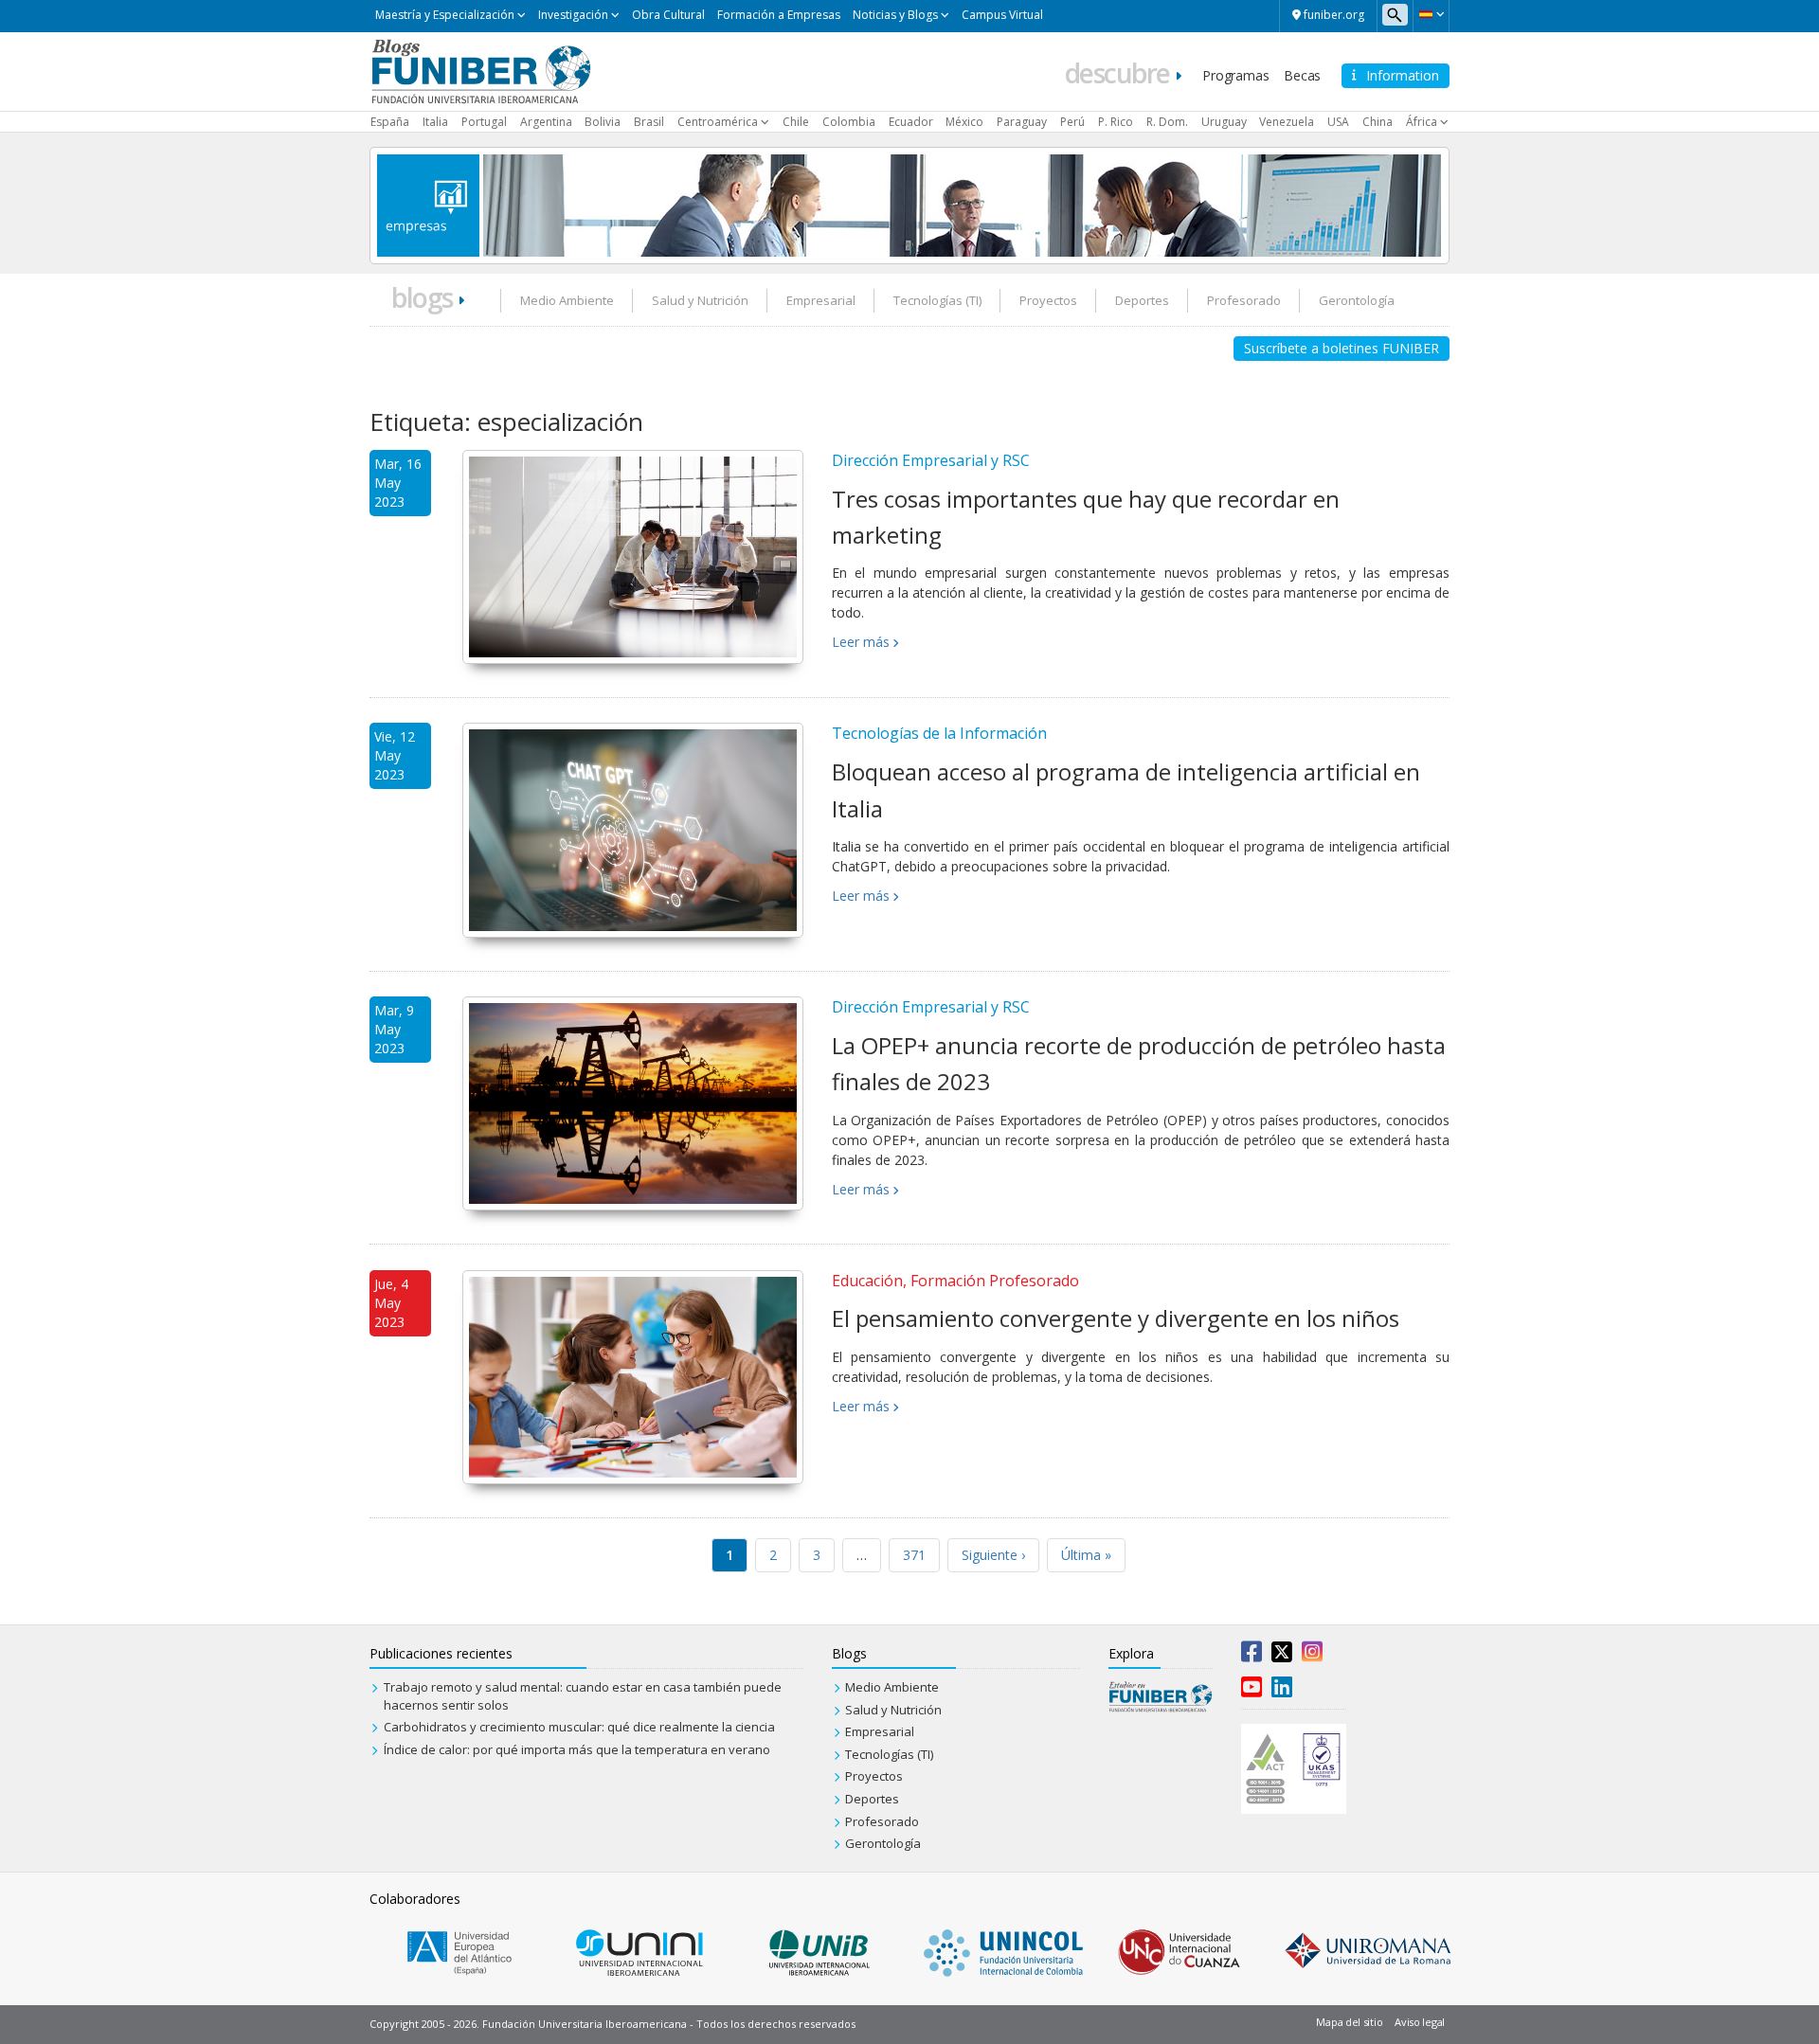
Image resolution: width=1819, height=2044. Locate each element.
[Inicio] (481, 70)
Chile (796, 122)
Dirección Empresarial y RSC (931, 460)
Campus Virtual (1002, 15)
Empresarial (821, 300)
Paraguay (1022, 122)
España (390, 122)
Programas (1235, 75)
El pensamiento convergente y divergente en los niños (1116, 1318)
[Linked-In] (1282, 1691)
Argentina (546, 122)
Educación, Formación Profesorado (955, 1281)
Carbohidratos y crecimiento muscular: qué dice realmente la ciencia (579, 1727)
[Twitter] (1282, 1656)
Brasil (649, 122)
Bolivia (603, 122)
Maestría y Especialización (445, 15)
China (1378, 122)
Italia (435, 122)
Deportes (1142, 300)
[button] (1431, 14)
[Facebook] (1252, 1656)
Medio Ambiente (567, 300)
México (964, 122)
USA (1338, 122)
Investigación (573, 15)
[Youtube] (1252, 1691)
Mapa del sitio (1349, 2022)
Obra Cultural (668, 15)
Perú (1072, 122)
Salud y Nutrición (700, 300)
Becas (1302, 75)
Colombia (849, 122)
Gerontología (1357, 300)
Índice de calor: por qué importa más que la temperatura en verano (577, 1749)
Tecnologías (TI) (937, 300)
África (1422, 122)
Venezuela (1287, 122)
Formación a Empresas (779, 15)
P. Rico (1116, 122)
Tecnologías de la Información (939, 733)
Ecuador (911, 122)
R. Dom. (1167, 122)
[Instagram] (1312, 1656)
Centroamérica (718, 122)
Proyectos (1048, 300)
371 (914, 1555)
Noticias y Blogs (895, 15)
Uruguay (1224, 122)
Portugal (484, 122)
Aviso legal (1420, 2022)
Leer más (861, 642)
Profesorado (1244, 300)
